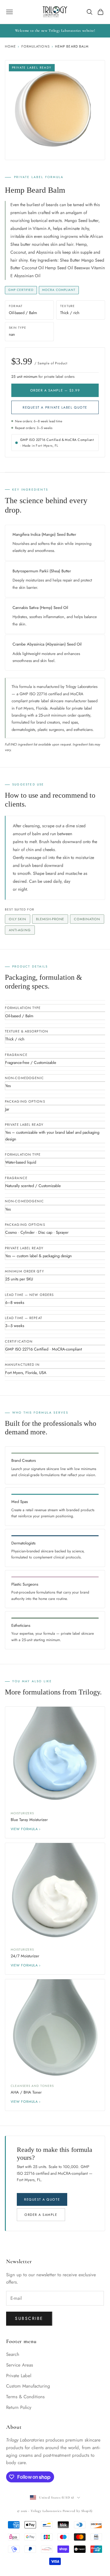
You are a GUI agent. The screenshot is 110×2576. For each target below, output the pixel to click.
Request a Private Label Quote (55, 407)
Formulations (36, 46)
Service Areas (20, 2365)
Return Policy (19, 2407)
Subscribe (29, 2318)
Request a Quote (42, 2199)
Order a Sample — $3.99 (55, 390)
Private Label (19, 2376)
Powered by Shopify (78, 2511)
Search (13, 2354)
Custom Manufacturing (28, 2386)
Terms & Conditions (25, 2397)
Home (10, 46)
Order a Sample (41, 2215)
